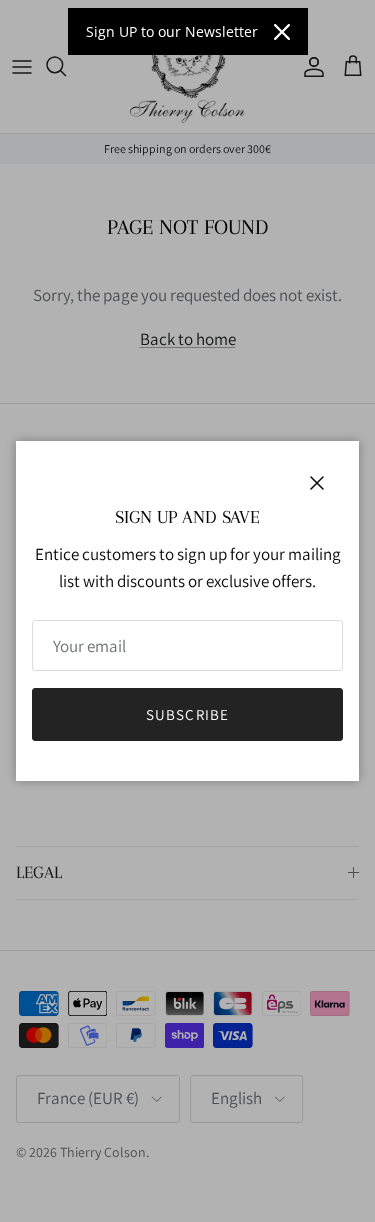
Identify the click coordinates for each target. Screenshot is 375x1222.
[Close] (282, 32)
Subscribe (188, 714)
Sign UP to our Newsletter (172, 31)
